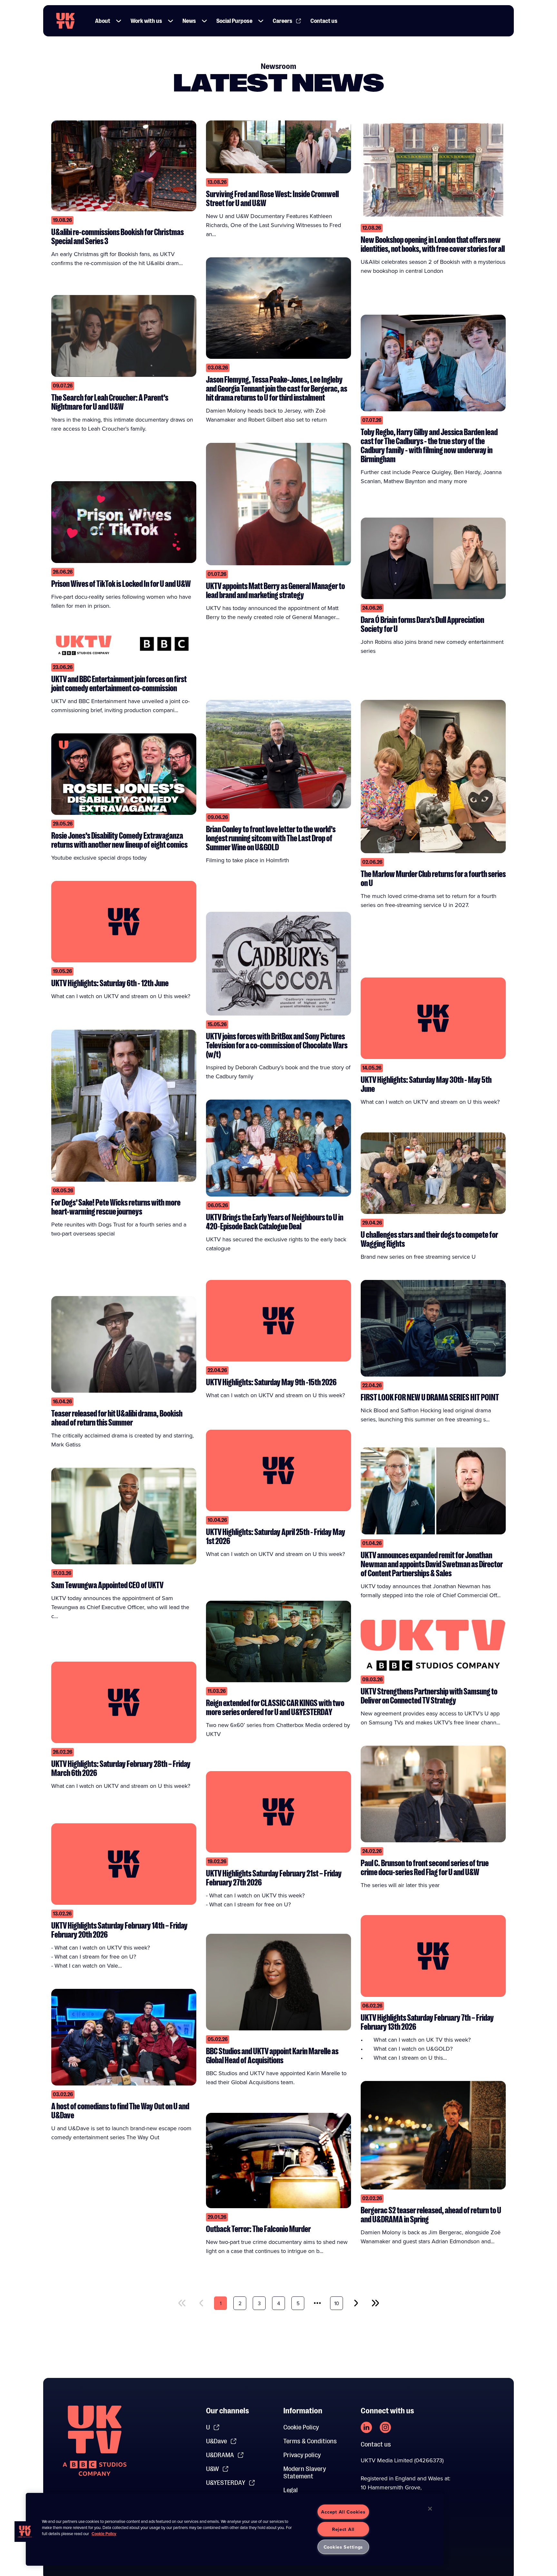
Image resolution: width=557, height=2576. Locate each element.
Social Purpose (234, 21)
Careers (283, 21)
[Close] (430, 2509)
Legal (291, 2490)
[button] (119, 21)
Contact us (324, 21)
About (103, 21)
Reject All (343, 2529)
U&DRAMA (220, 2455)
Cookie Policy (301, 2427)
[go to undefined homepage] (95, 2441)
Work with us (146, 21)
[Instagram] (385, 2427)
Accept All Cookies (343, 2512)
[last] (375, 2303)
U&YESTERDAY (226, 2483)
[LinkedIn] (366, 2427)
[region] (235, 2529)
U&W (212, 2469)
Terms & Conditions (310, 2441)
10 (337, 2303)
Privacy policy (302, 2455)
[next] (356, 2303)
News (189, 21)
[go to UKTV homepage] (65, 21)
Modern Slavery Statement (305, 2473)
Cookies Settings (343, 2547)
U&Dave (216, 2441)
